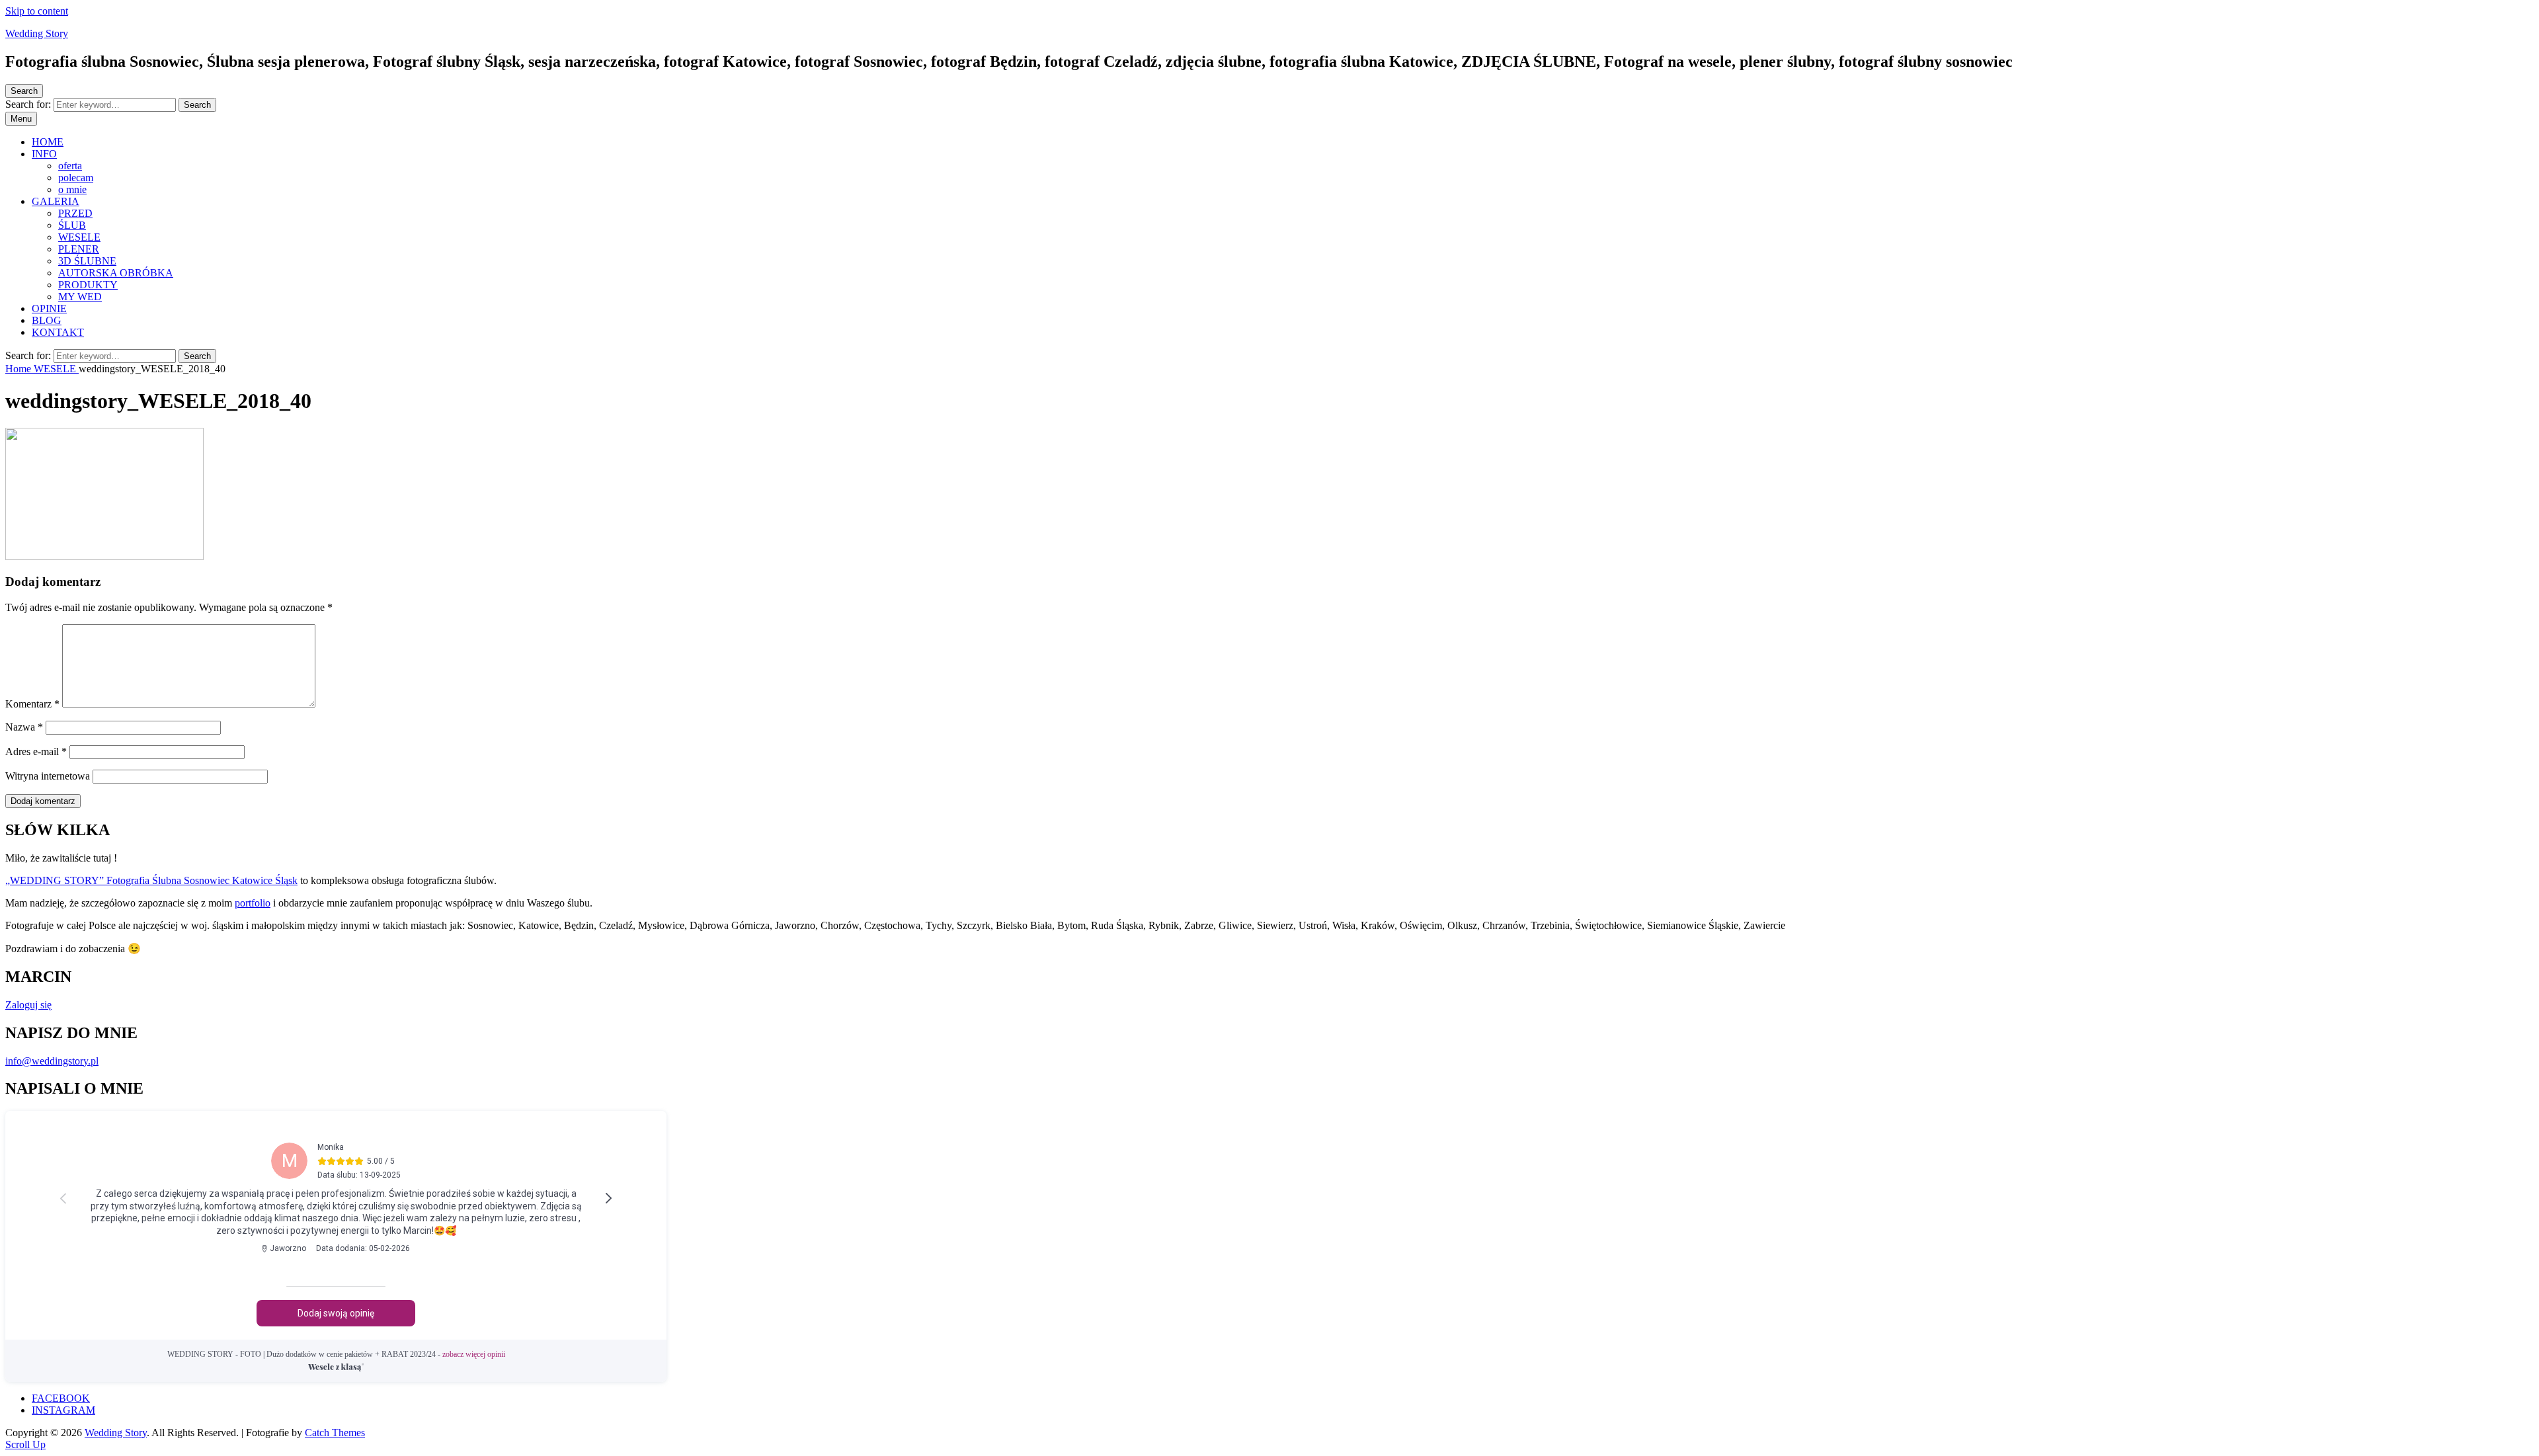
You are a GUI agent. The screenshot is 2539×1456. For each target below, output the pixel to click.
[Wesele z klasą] (336, 1367)
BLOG (47, 320)
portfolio (253, 903)
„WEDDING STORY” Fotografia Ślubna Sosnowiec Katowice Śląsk (151, 880)
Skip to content (37, 11)
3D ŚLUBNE (87, 261)
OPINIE (49, 308)
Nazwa (24, 727)
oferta (70, 166)
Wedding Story (37, 33)
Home (20, 369)
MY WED (80, 297)
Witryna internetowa (48, 776)
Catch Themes (335, 1433)
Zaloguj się (28, 1005)
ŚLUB (72, 225)
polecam (76, 178)
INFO (44, 154)
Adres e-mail (36, 751)
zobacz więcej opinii (336, 1354)
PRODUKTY (88, 285)
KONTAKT (58, 332)
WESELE (79, 237)
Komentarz (32, 704)
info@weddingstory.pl (52, 1061)
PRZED (75, 213)
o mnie (72, 189)
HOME (48, 142)
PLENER (79, 249)
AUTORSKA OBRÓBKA (116, 273)
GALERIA (56, 201)
